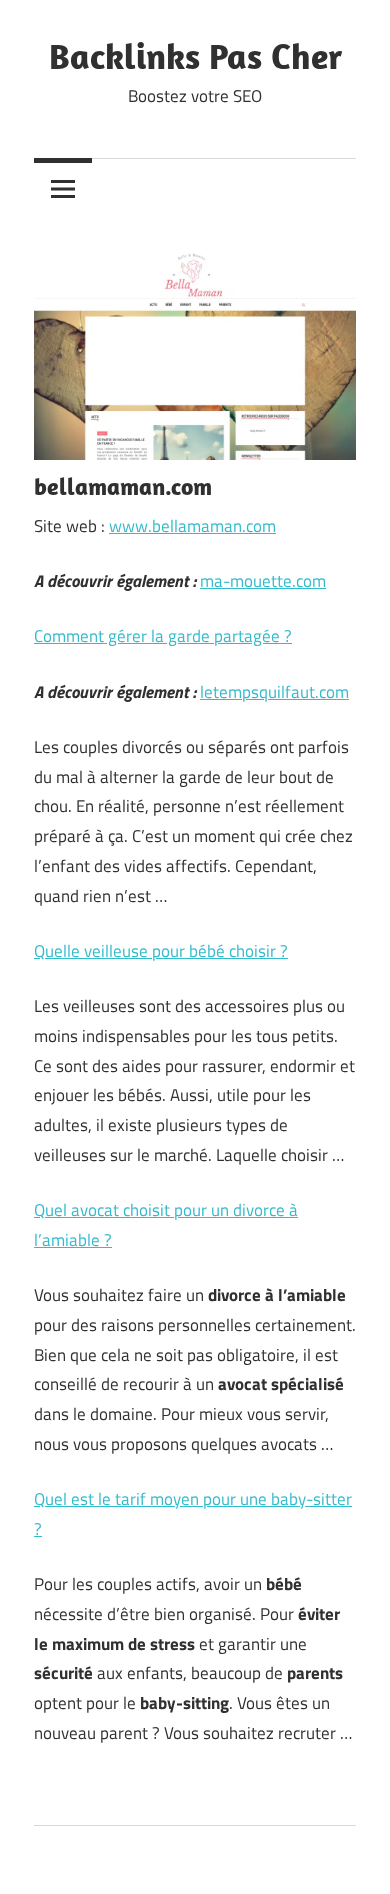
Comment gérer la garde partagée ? (163, 636)
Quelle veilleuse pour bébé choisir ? (161, 951)
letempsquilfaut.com (274, 692)
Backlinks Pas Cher (195, 55)
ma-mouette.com (263, 581)
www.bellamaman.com (192, 526)
